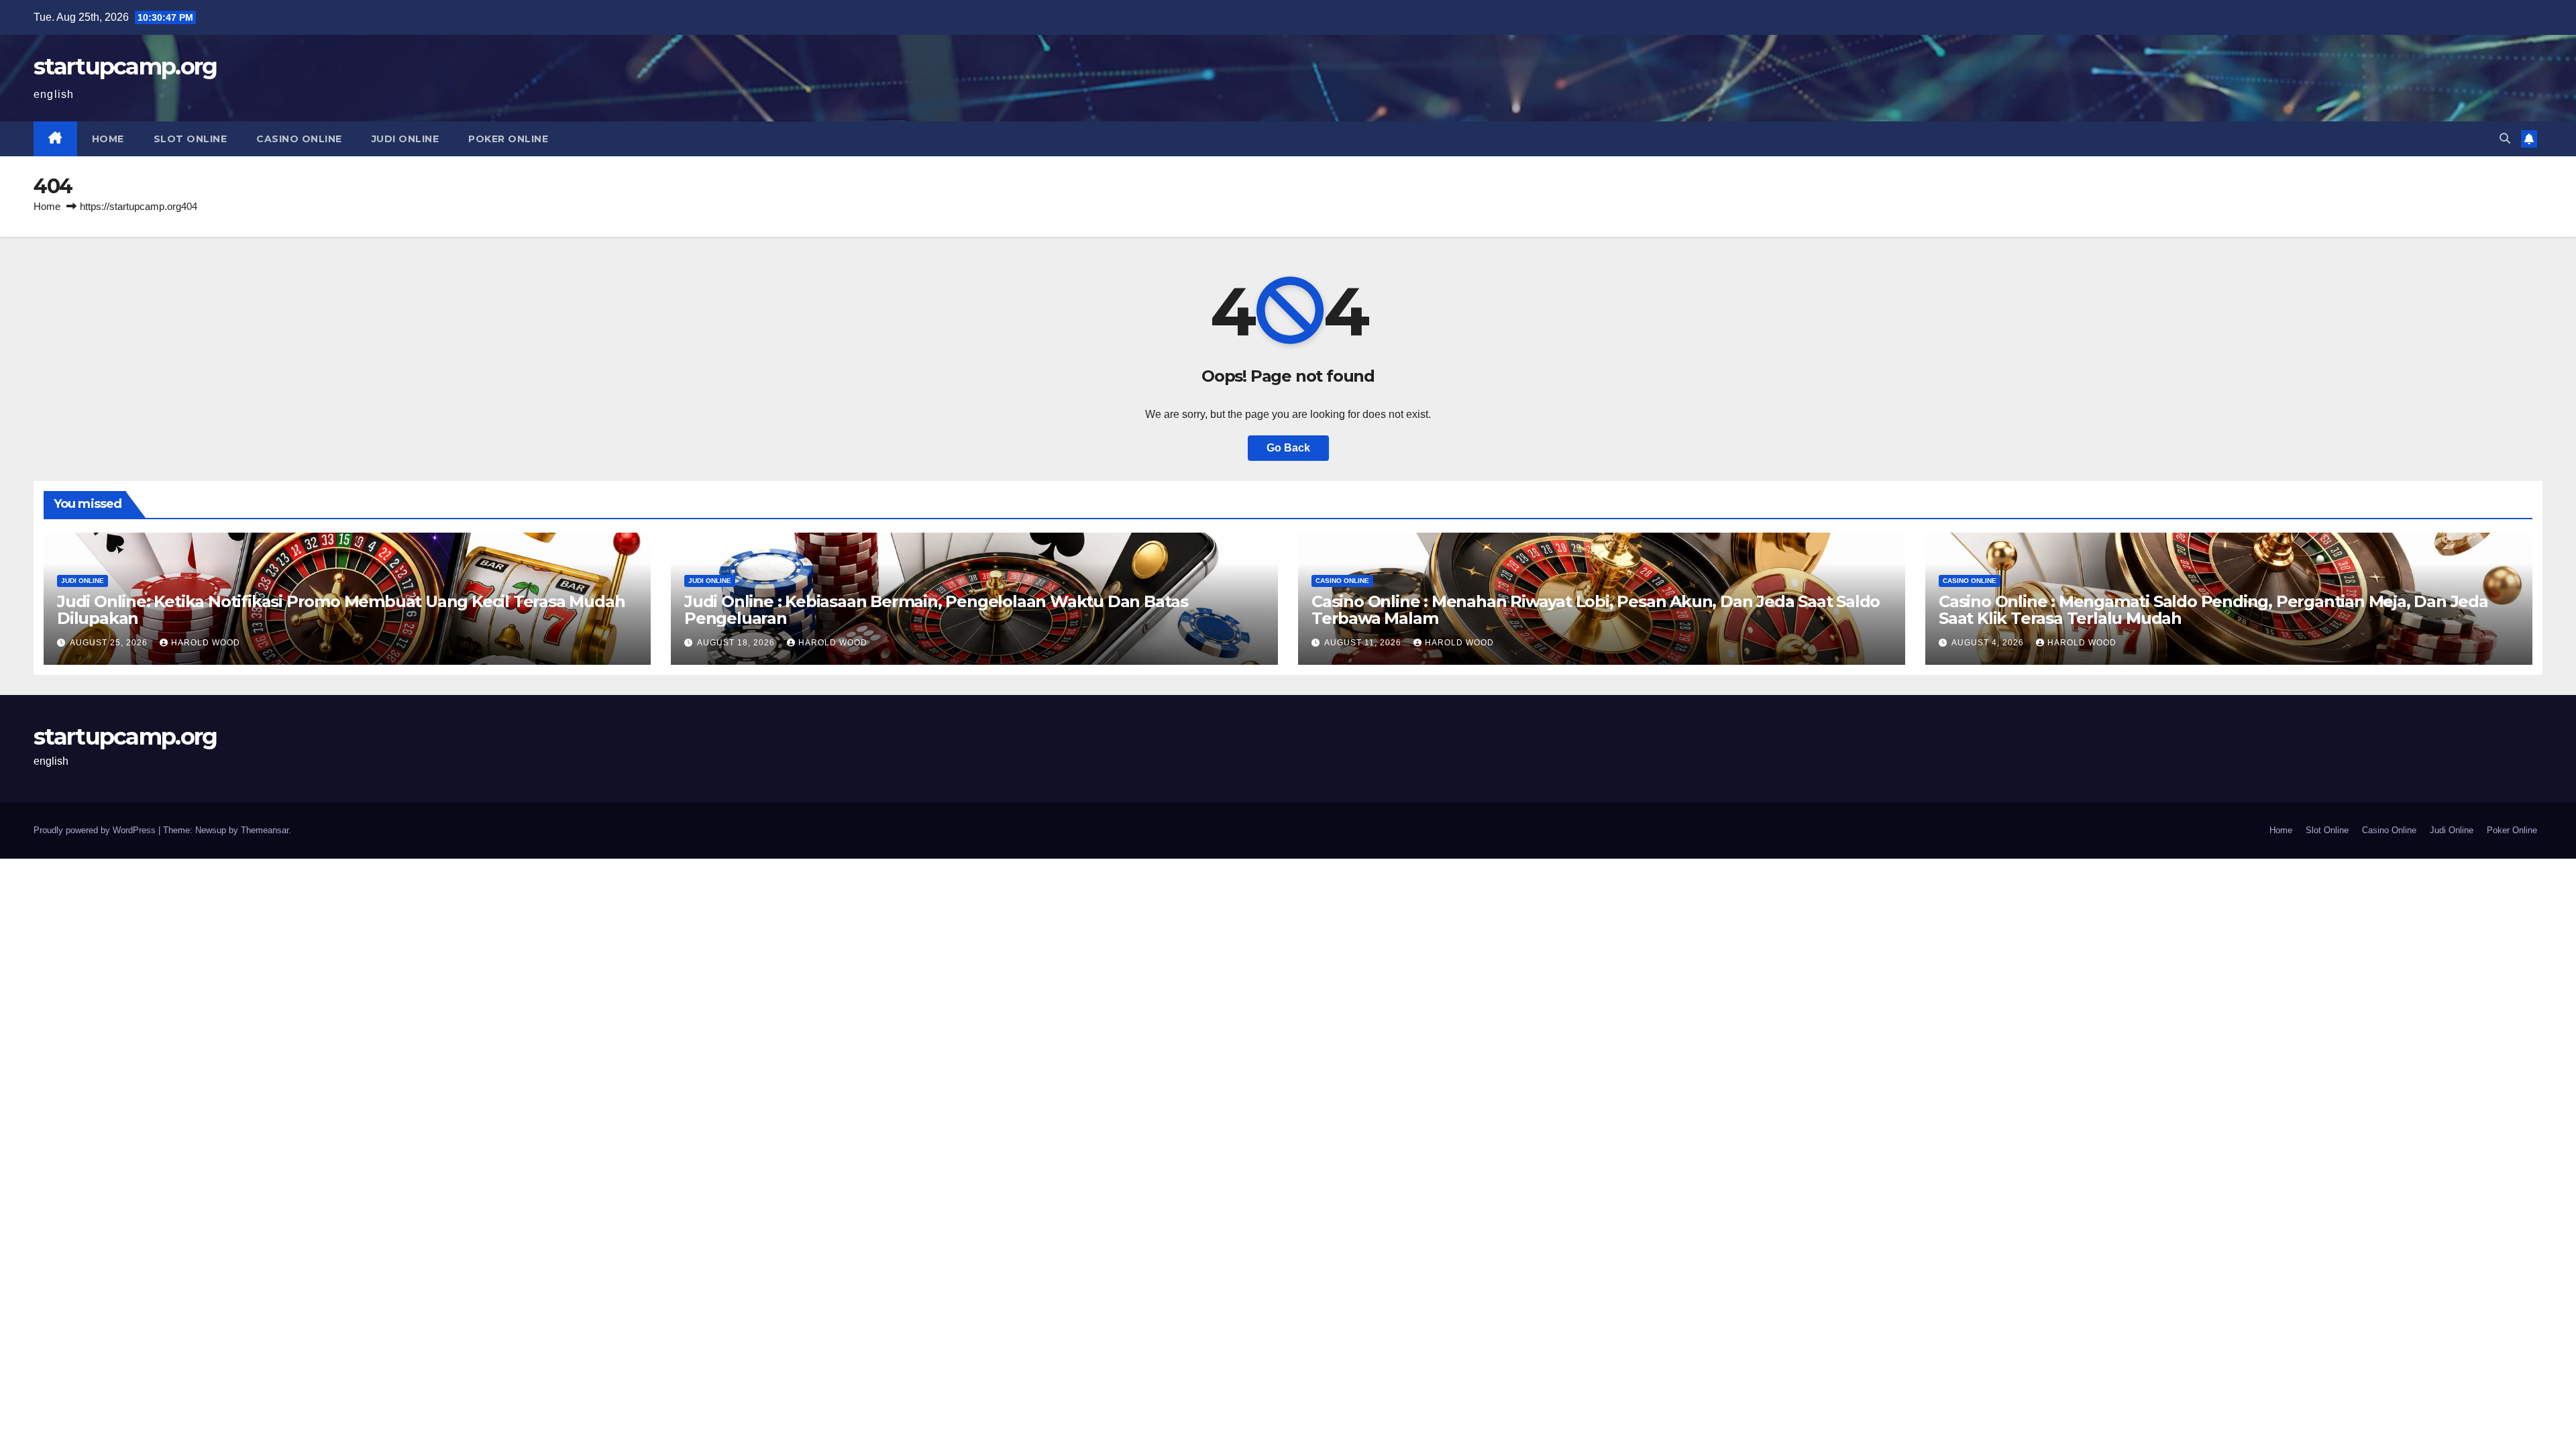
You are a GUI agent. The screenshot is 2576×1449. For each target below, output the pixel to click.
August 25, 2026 (110, 643)
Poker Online (508, 139)
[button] (2505, 139)
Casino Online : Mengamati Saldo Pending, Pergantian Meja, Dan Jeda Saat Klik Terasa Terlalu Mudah (2213, 610)
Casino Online (299, 139)
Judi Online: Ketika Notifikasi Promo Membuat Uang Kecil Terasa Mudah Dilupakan (341, 610)
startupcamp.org (125, 66)
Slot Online (191, 139)
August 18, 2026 (737, 643)
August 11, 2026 (1364, 643)
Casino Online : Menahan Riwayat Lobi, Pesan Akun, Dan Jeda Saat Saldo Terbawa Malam (1596, 610)
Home (108, 139)
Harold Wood (206, 643)
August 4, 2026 (1989, 643)
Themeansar (265, 830)
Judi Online (406, 139)
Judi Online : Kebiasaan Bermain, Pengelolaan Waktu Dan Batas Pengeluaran (936, 610)
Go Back (1288, 448)
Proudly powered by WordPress (96, 830)
